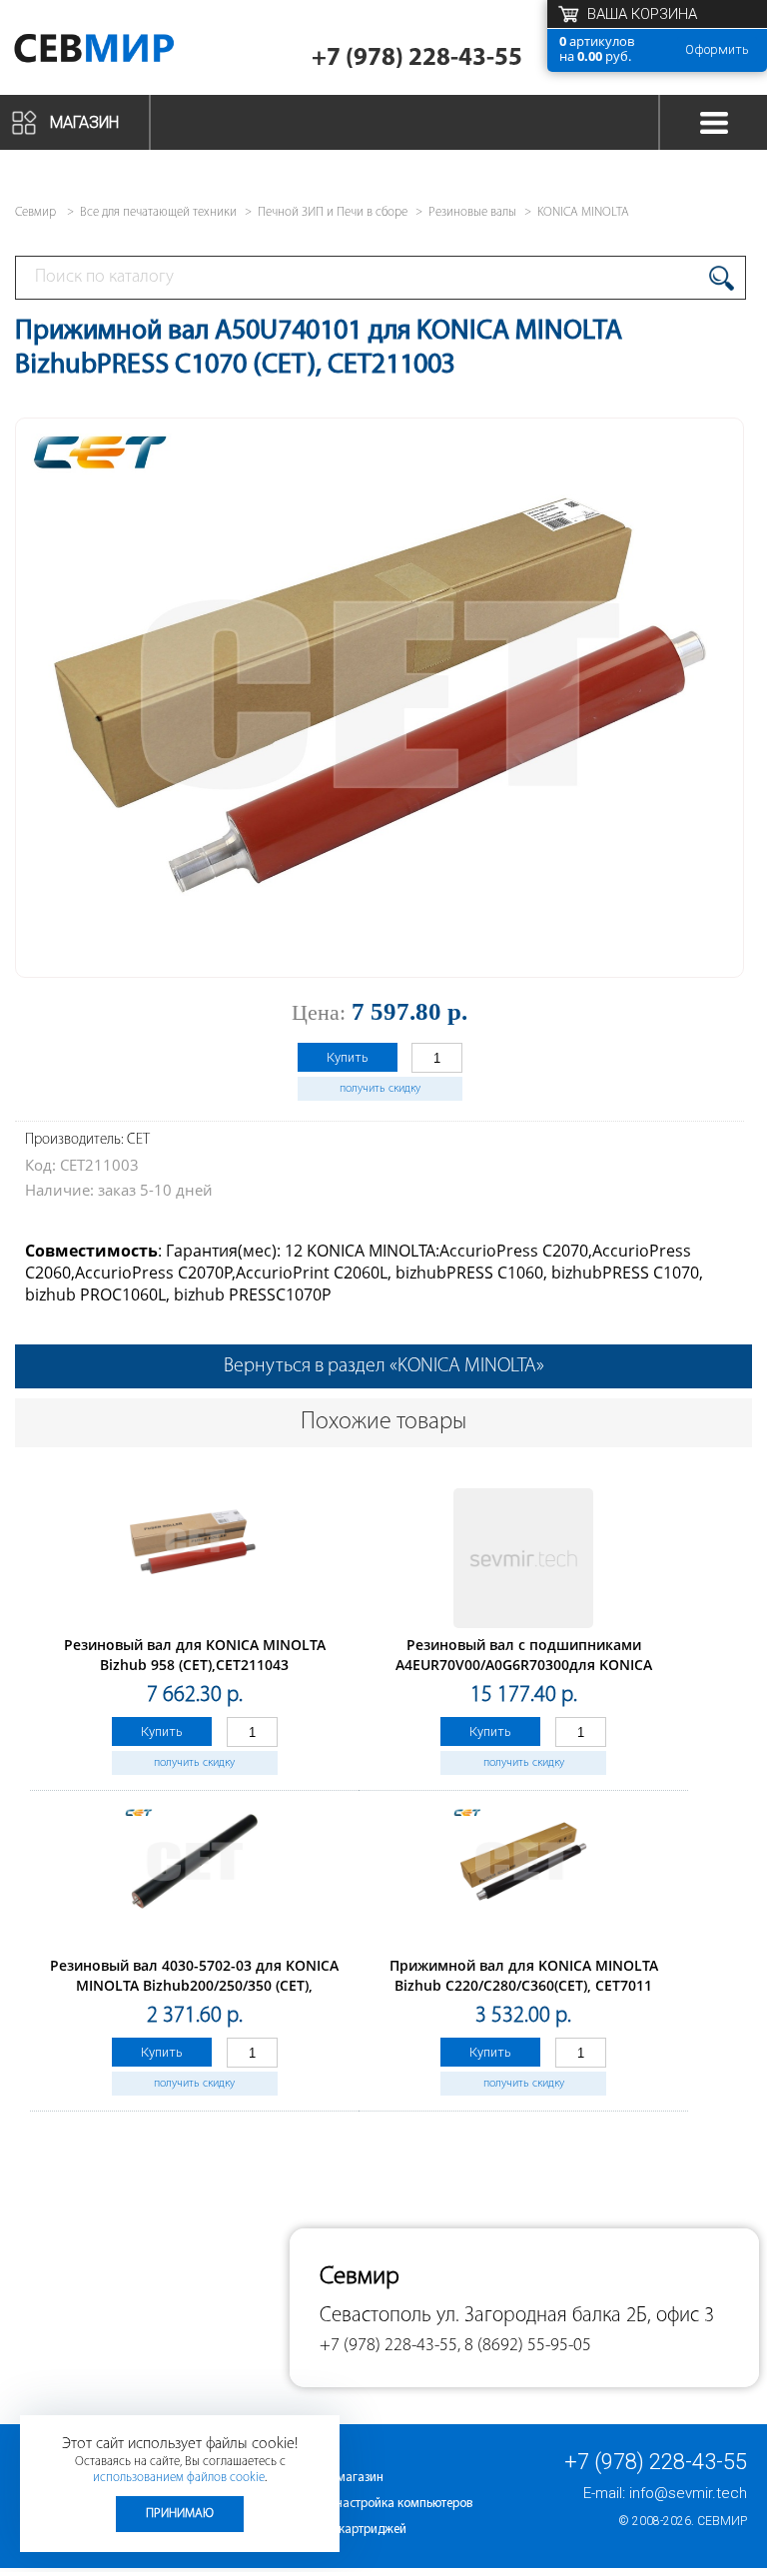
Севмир (722, 2521)
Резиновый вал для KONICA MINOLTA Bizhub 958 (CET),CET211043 (195, 1655)
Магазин (84, 122)
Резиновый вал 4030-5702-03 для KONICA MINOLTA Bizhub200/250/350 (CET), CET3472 (194, 1985)
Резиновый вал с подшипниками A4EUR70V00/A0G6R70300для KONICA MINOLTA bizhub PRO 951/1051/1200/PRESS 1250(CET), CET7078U (523, 1675)
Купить (348, 1057)
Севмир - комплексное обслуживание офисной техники (122, 52)
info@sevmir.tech (688, 2493)
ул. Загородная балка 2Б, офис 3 (575, 2316)
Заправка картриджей (344, 2530)
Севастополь (376, 2316)
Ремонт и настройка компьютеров (377, 2504)
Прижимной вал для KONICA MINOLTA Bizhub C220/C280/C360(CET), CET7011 (524, 1975)
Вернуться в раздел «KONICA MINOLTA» (384, 1366)
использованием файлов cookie (179, 2478)
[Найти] (722, 278)
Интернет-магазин (333, 2478)
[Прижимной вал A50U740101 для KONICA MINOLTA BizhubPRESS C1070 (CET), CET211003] (380, 953)
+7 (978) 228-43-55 (417, 58)
